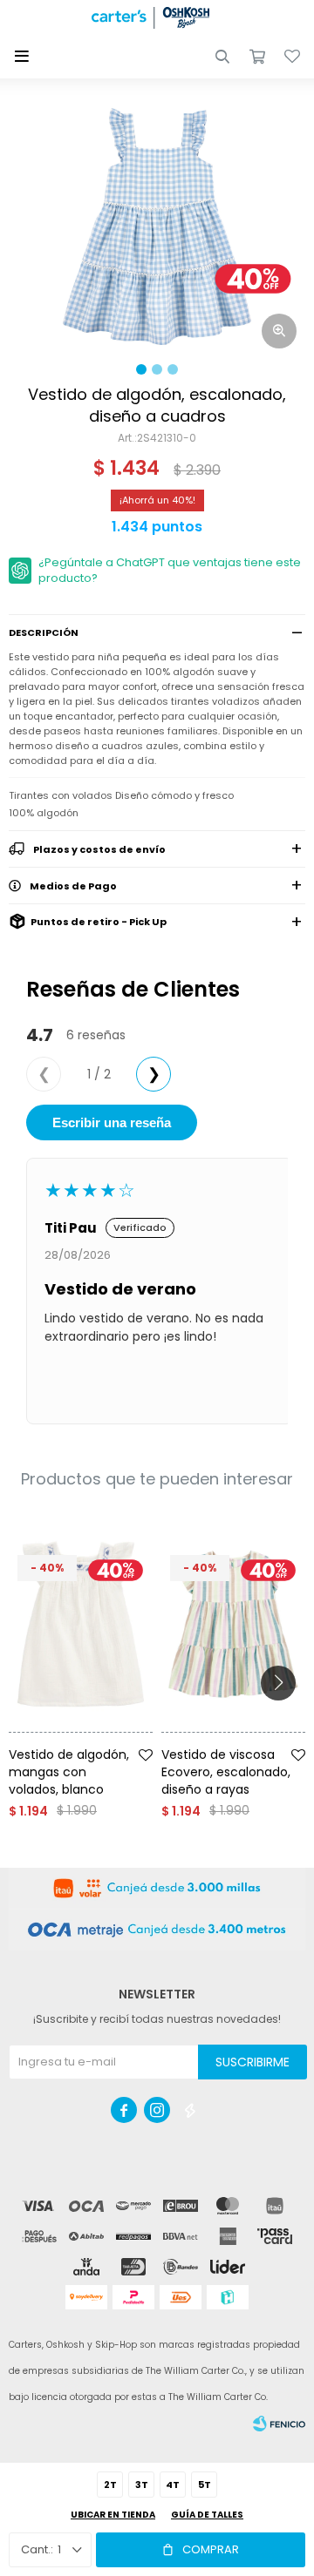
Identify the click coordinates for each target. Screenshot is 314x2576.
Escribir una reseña (112, 1122)
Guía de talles (207, 2515)
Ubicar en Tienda (113, 2515)
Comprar (211, 2549)
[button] (222, 57)
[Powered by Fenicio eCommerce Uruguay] (279, 2424)
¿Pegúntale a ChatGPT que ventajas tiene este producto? (170, 570)
